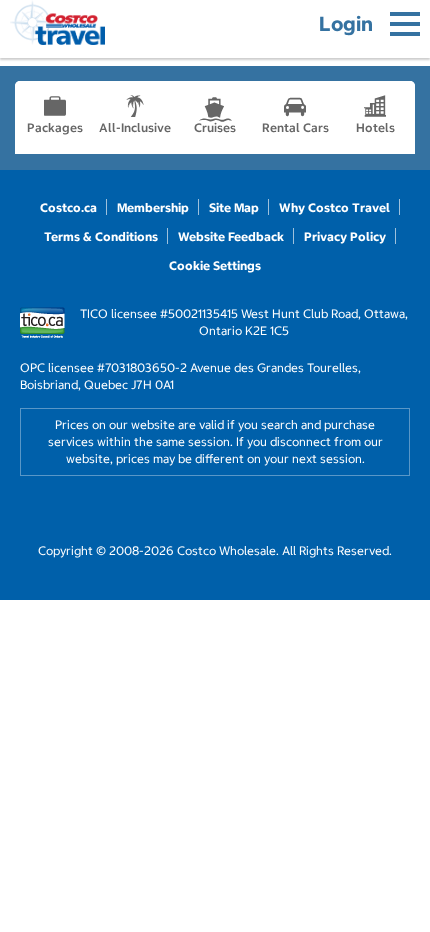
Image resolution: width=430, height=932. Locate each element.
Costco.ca (68, 207)
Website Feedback (231, 236)
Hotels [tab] (375, 127)
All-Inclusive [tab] (135, 127)
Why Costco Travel (334, 207)
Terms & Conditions (101, 236)
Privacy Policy (345, 236)
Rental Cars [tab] (295, 127)
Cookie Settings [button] (215, 265)
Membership (153, 207)
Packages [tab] (55, 127)
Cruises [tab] (215, 127)
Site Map (234, 207)
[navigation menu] (405, 24)
